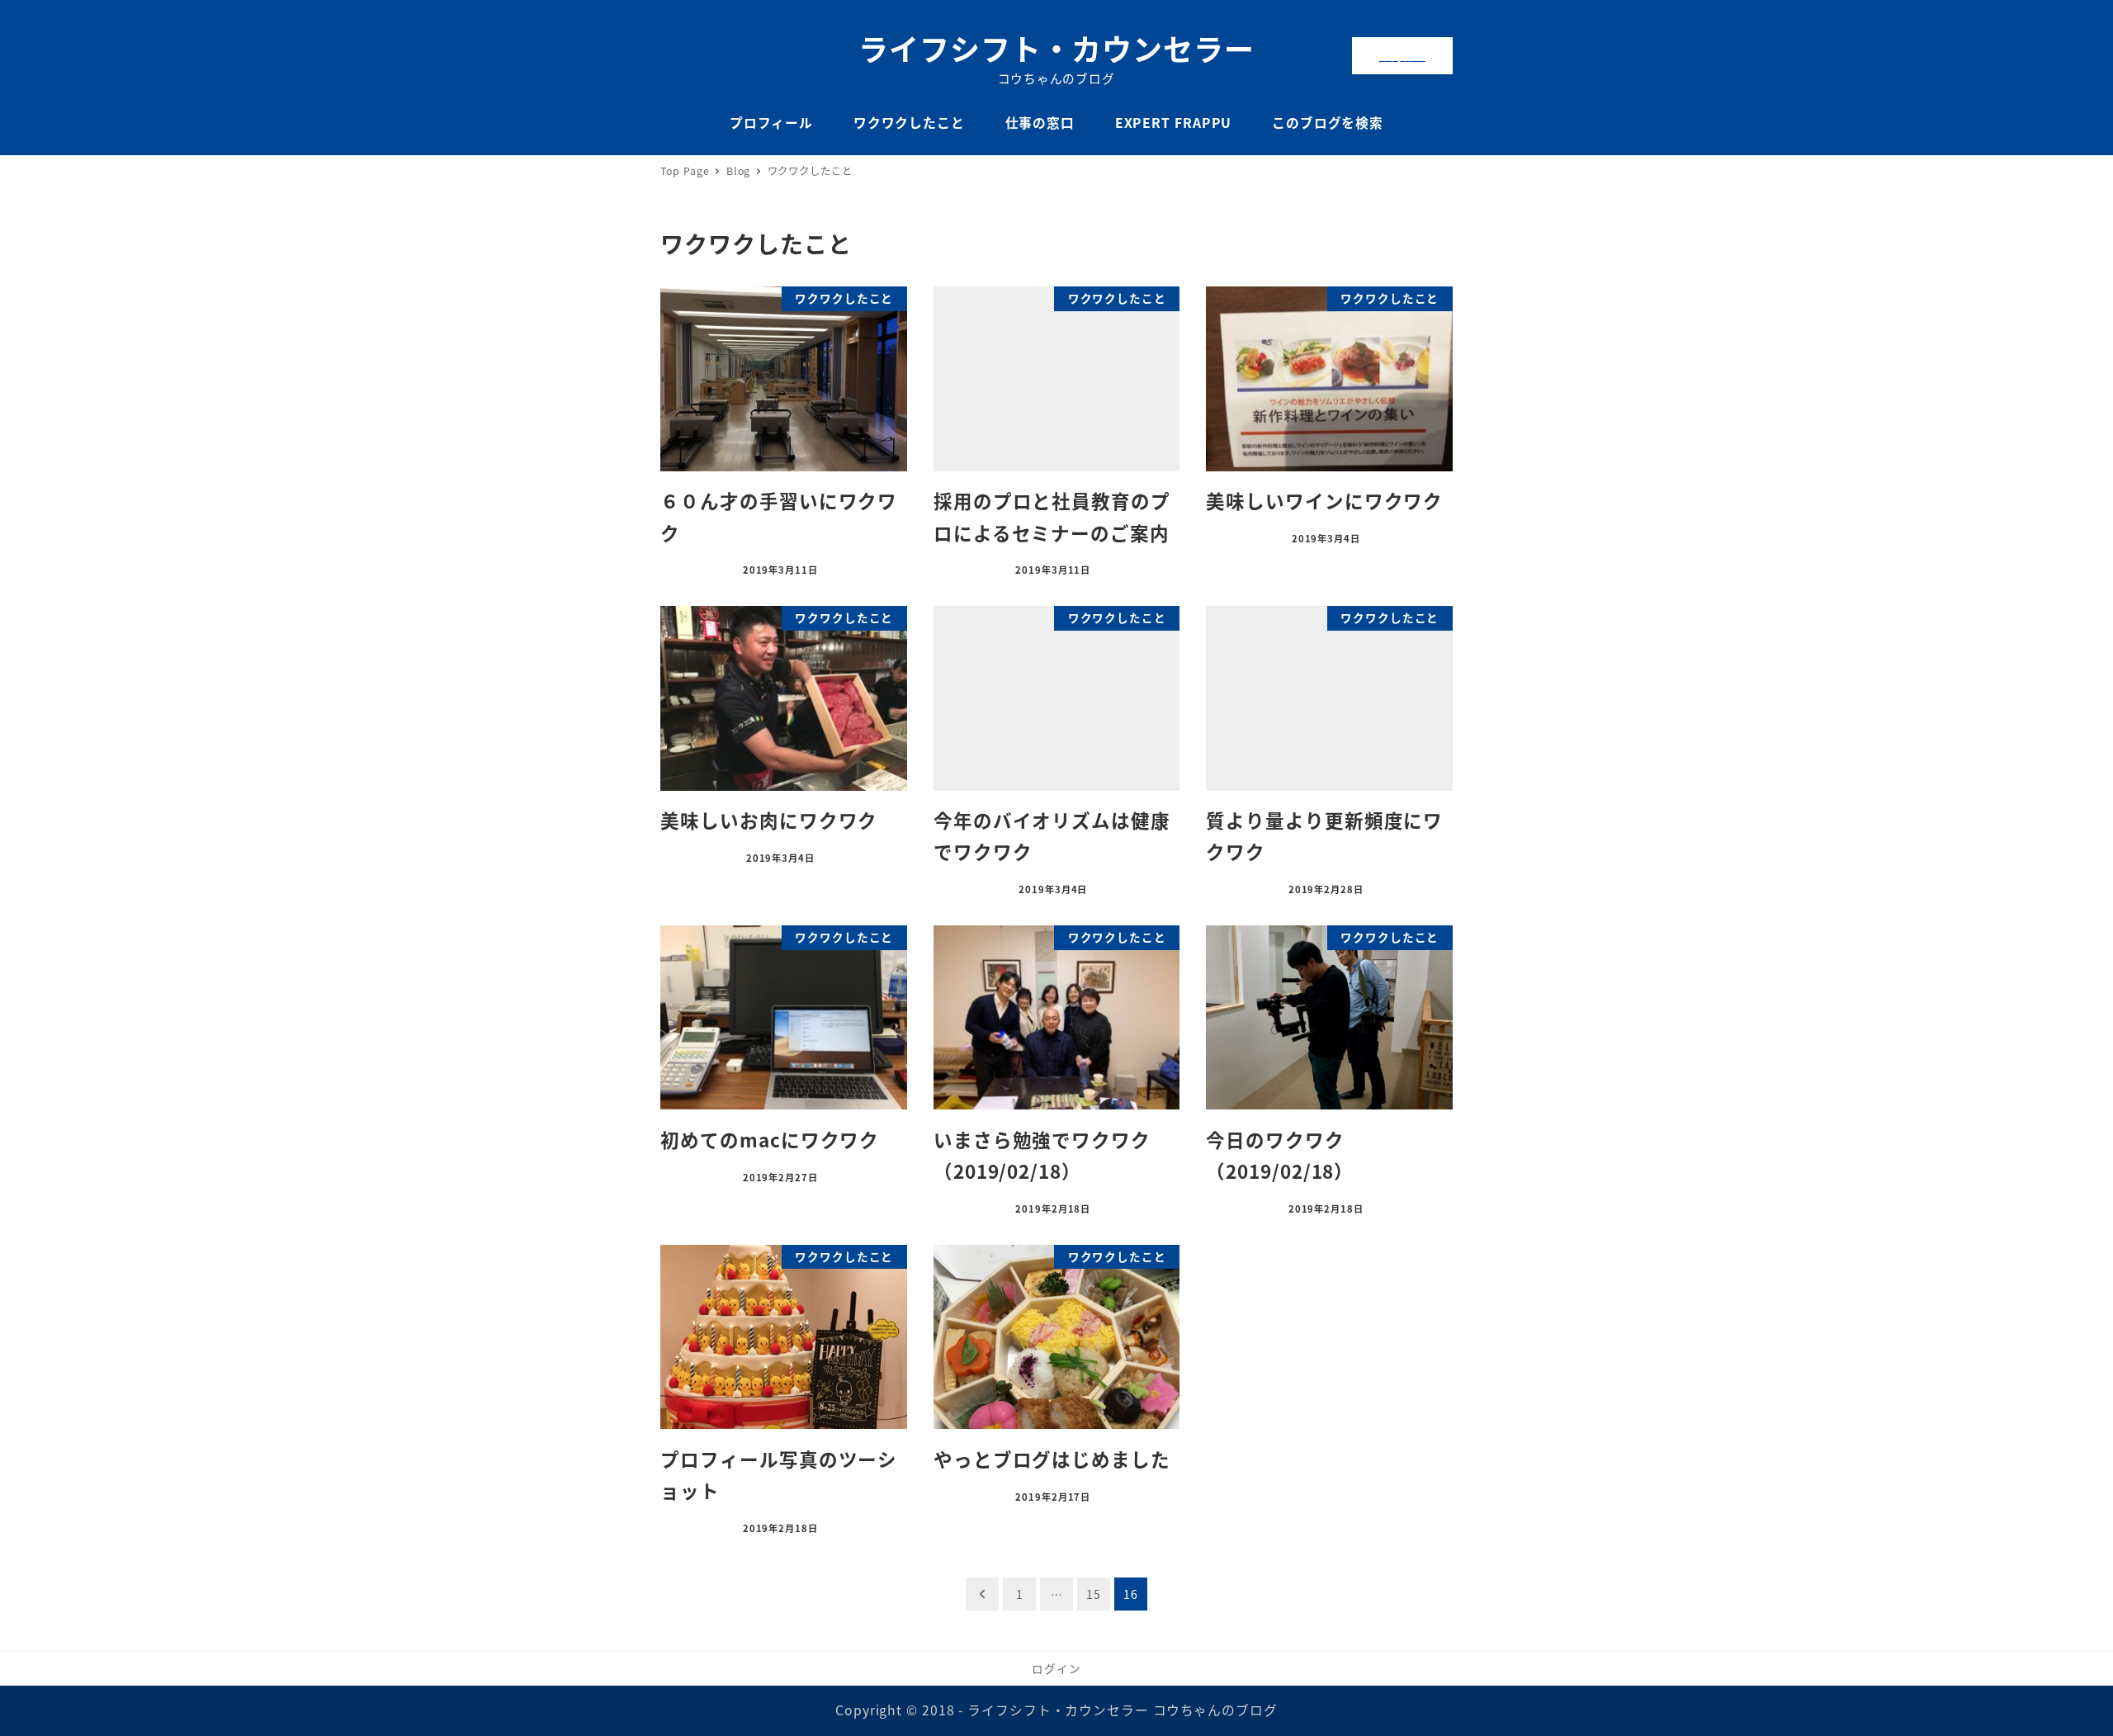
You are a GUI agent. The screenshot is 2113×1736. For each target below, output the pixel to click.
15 (1094, 1594)
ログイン (1056, 1668)
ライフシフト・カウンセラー (1056, 48)
